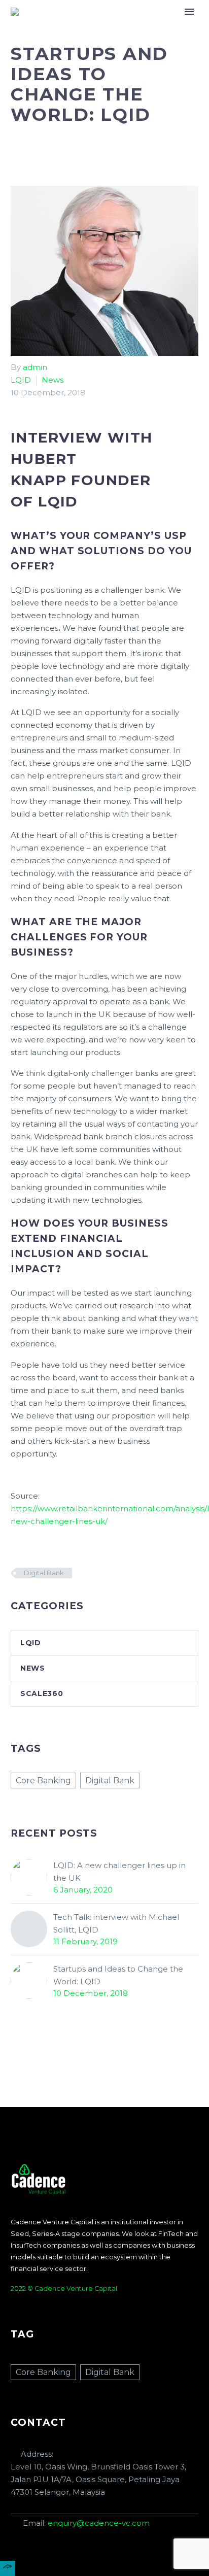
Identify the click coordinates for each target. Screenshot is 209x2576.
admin (35, 367)
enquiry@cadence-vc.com (99, 2523)
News (53, 380)
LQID (21, 380)
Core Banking (43, 1781)
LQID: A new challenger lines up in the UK (119, 1872)
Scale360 (42, 1693)
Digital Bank (44, 1573)
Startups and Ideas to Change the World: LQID (118, 1975)
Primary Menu (189, 12)
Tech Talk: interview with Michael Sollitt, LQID (116, 1923)
